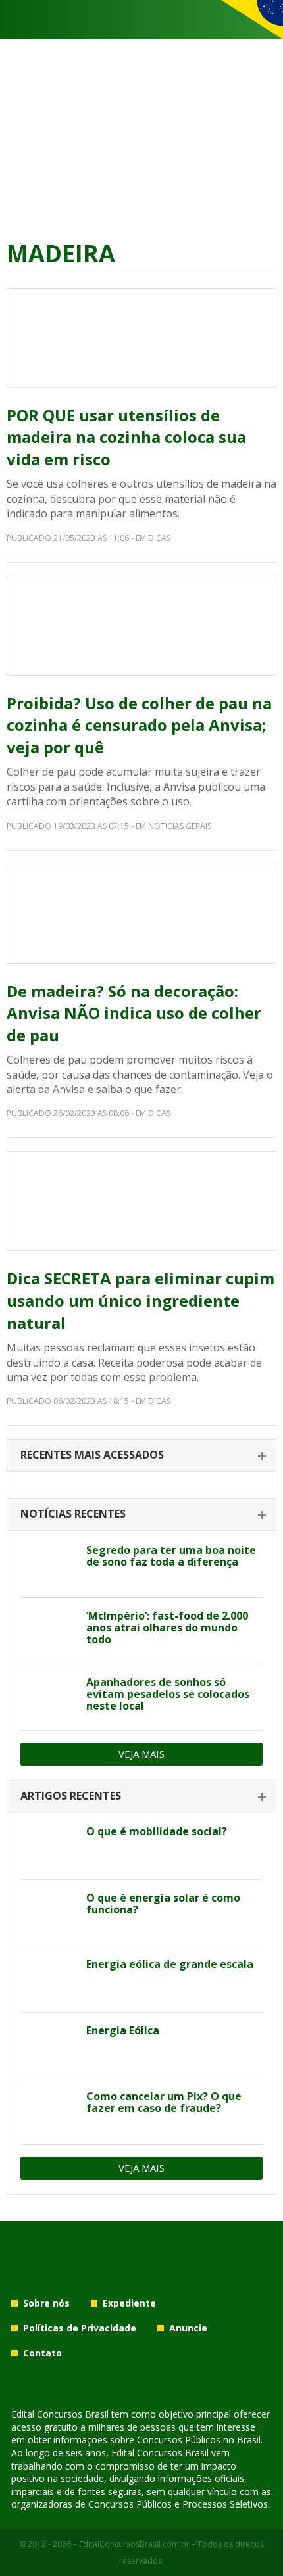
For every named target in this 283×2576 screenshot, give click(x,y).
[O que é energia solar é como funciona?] (48, 1913)
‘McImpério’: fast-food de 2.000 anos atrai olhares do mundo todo (167, 1628)
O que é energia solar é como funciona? (163, 1904)
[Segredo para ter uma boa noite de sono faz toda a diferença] (48, 1565)
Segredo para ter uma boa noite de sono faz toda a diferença (171, 1556)
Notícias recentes (73, 1514)
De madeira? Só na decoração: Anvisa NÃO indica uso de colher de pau (134, 1013)
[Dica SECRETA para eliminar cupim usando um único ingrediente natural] (141, 1201)
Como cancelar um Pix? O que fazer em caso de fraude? (164, 2102)
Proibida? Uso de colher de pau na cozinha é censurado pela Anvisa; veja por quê (139, 725)
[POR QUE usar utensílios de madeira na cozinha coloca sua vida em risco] (141, 338)
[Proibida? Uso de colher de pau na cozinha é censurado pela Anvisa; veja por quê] (141, 626)
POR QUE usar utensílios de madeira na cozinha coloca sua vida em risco (126, 437)
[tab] (141, 1456)
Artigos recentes (71, 1796)
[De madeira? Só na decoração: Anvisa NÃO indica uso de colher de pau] (141, 914)
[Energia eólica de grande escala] (48, 1979)
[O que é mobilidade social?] (48, 1846)
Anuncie (188, 2328)
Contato (42, 2353)
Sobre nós (46, 2303)
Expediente (129, 2303)
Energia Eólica (123, 2030)
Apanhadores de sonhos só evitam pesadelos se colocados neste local (168, 1694)
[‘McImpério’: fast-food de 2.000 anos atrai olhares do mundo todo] (48, 1631)
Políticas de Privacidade (80, 2328)
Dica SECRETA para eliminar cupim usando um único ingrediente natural (141, 1300)
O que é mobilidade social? (157, 1831)
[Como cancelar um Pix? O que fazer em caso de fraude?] (48, 2111)
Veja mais (141, 1754)
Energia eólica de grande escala (170, 1964)
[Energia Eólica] (48, 2046)
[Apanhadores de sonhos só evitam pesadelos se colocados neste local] (48, 1697)
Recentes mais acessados (92, 1455)
